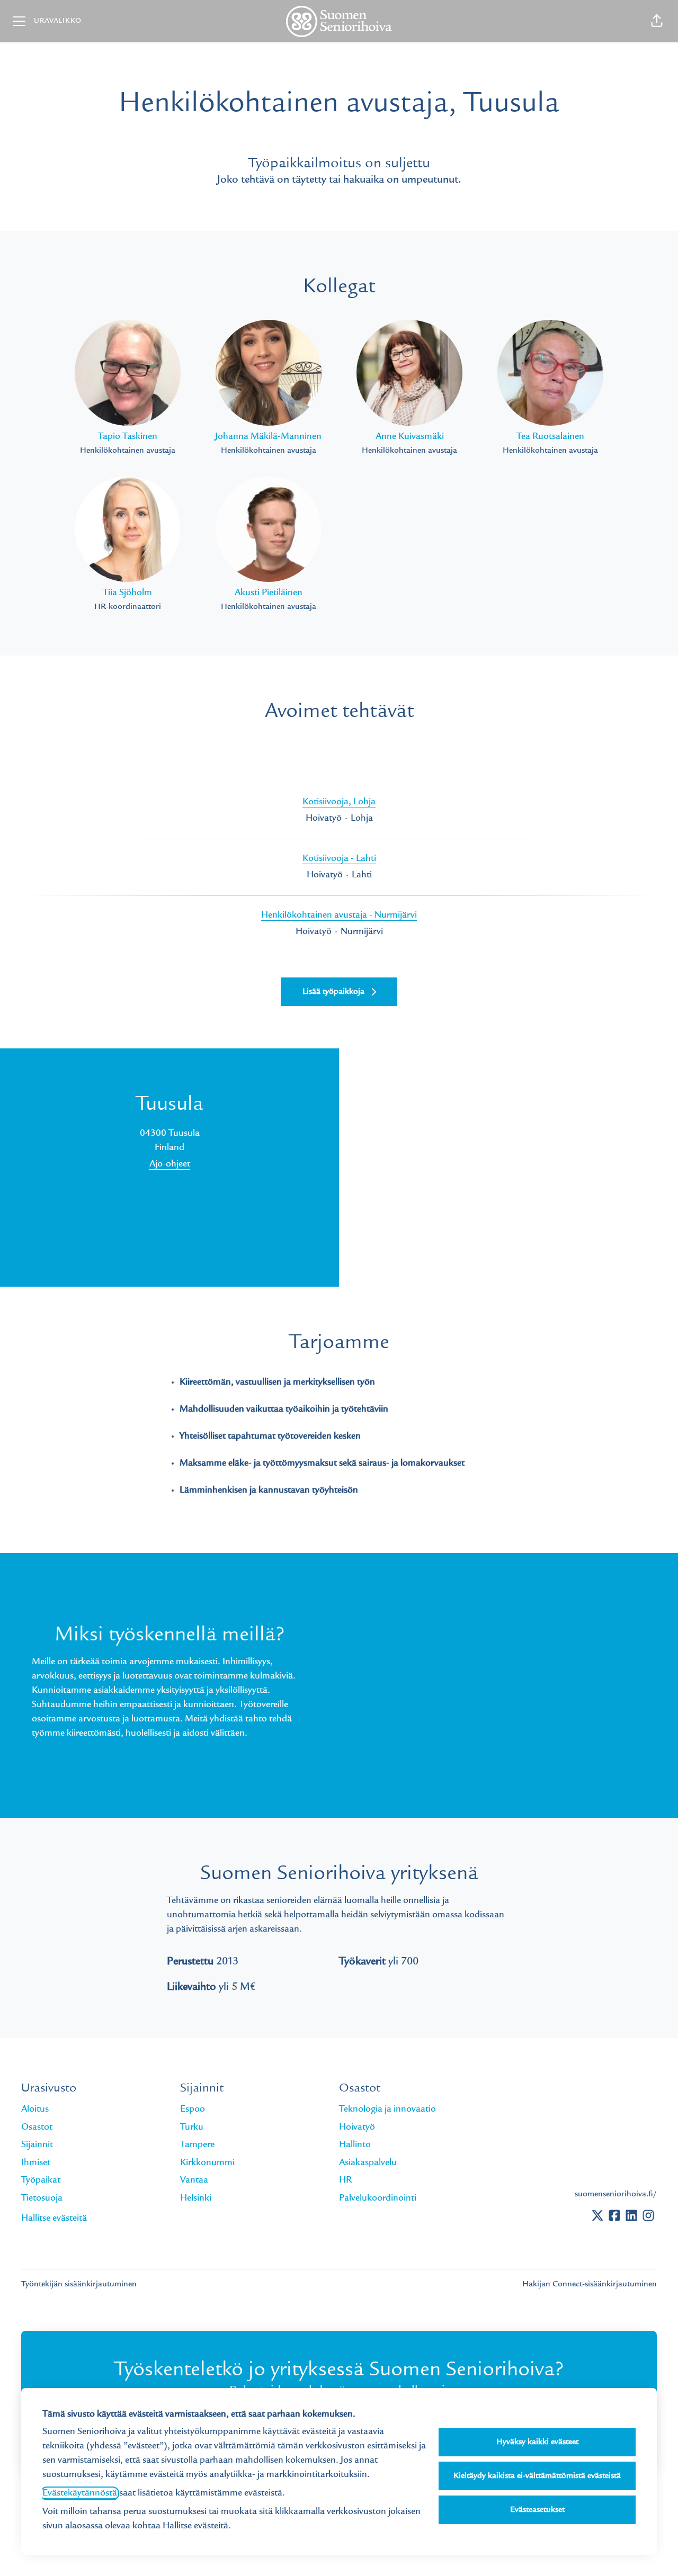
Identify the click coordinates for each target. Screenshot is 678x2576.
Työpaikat (41, 2180)
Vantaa (194, 2180)
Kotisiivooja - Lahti (339, 859)
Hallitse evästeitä (54, 2219)
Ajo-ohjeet (170, 1164)
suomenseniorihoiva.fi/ (616, 2194)
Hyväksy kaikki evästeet (537, 2442)
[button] (657, 21)
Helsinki (196, 2198)
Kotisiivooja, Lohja (339, 802)
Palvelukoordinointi (378, 2198)
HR (345, 2180)
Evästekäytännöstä (80, 2493)
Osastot (37, 2128)
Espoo (193, 2110)
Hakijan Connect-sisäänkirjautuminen (590, 2284)
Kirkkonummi (207, 2163)
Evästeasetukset (537, 2510)
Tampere (197, 2145)
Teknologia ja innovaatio (387, 2110)
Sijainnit (37, 2145)
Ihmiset (36, 2163)
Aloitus (35, 2110)
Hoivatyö (357, 2128)
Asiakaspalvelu (368, 2163)
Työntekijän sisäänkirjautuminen (79, 2284)
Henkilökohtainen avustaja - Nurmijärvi (339, 915)
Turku (192, 2128)
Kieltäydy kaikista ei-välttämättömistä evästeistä (537, 2476)
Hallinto (355, 2145)
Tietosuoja (42, 2198)
